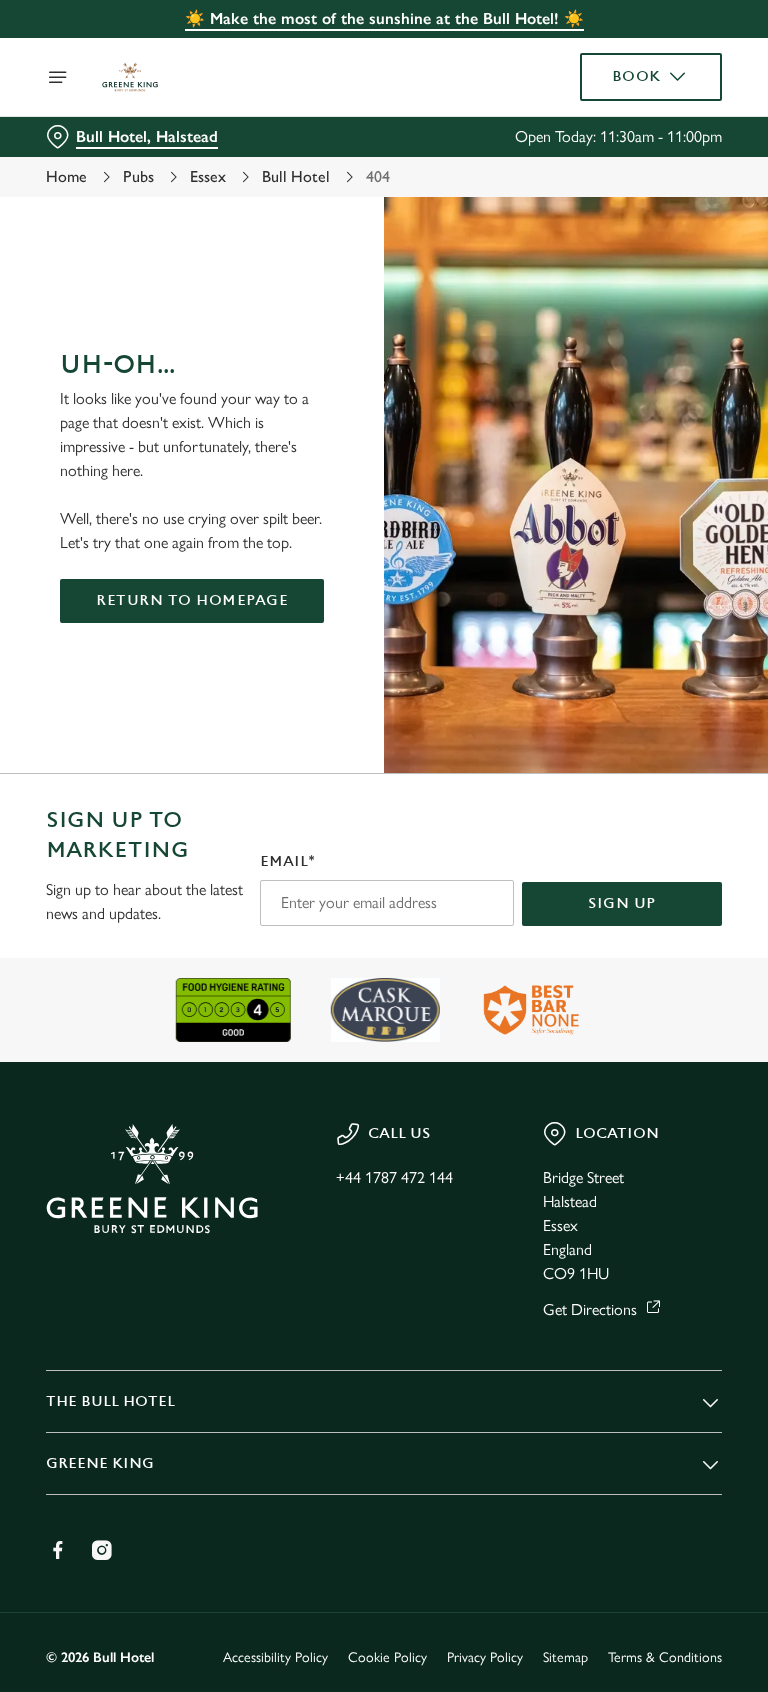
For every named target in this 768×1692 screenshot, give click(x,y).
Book (636, 76)
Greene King (100, 1463)
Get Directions (590, 1309)
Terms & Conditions (665, 1657)
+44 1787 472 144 (394, 1177)
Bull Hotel (296, 176)
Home (66, 176)
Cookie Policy (387, 1657)
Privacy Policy (485, 1657)
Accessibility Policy (275, 1657)
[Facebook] (58, 1550)
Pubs (138, 176)
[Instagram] (102, 1550)
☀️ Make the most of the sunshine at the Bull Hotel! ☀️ (384, 18)
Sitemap (565, 1657)
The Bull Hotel (110, 1401)
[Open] (58, 77)
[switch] (289, 916)
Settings (677, 989)
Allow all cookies (626, 1053)
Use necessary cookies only (380, 1053)
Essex (208, 176)
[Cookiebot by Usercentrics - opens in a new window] (657, 623)
